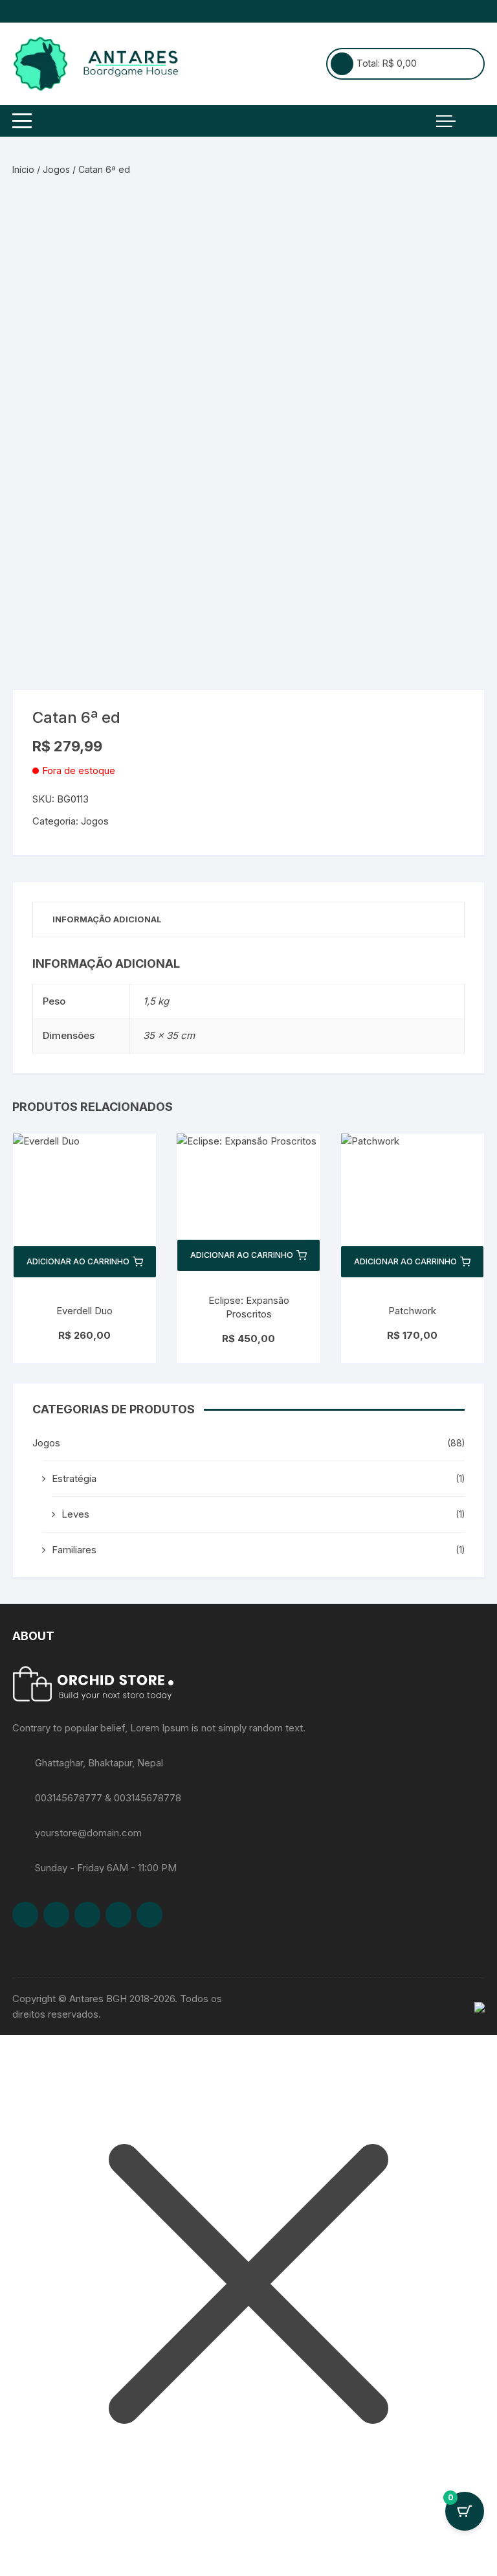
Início (23, 169)
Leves (75, 1514)
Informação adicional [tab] (107, 919)
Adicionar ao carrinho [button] (78, 1261)
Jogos (56, 169)
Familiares (74, 1550)
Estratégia (74, 1478)
